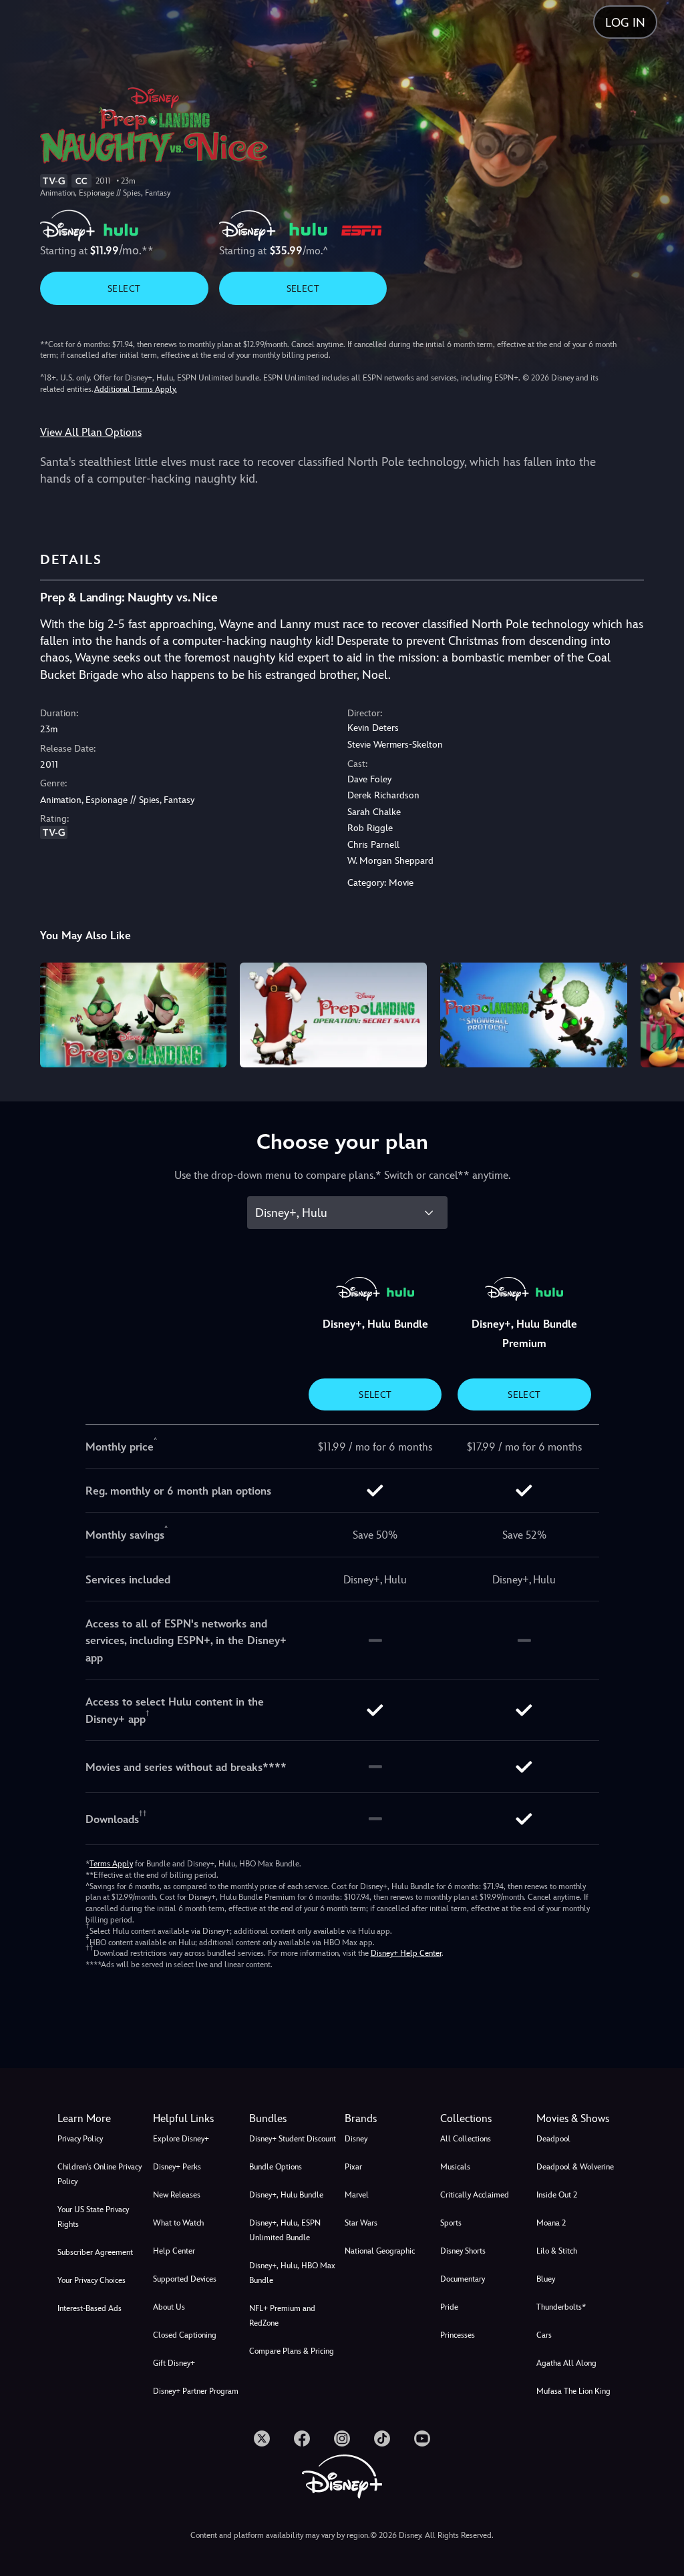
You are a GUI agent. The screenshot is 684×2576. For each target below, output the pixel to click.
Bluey (546, 2279)
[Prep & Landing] (134, 1015)
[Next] (661, 1013)
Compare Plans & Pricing (292, 2351)
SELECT (124, 288)
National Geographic (380, 2251)
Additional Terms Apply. (136, 389)
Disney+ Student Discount (293, 2139)
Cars (544, 2335)
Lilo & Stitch (557, 2251)
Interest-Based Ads (90, 2308)
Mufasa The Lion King (573, 2391)
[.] (262, 2438)
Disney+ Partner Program (196, 2391)
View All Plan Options (91, 432)
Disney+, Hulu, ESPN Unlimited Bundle (285, 2230)
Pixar (353, 2167)
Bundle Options (276, 2167)
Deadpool (553, 2139)
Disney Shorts (463, 2251)
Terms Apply (111, 1864)
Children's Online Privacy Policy (100, 2174)
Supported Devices (185, 2279)
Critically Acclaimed (475, 2195)
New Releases (177, 2195)
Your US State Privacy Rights (93, 2217)
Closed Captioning (185, 2335)
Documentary (463, 2279)
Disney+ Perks (177, 2167)
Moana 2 (551, 2223)
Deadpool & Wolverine (575, 2167)
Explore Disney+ (181, 2139)
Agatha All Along (566, 2363)
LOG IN (625, 22)
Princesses (458, 2335)
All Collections (466, 2139)
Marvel (357, 2195)
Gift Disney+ (174, 2363)
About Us (169, 2307)
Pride (449, 2307)
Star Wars (361, 2223)
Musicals (455, 2167)
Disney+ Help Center (406, 1953)
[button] (198, 2119)
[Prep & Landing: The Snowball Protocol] (534, 1015)
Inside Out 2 (557, 2195)
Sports (451, 2223)
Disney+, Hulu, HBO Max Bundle (292, 2273)
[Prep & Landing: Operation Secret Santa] (333, 1015)
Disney (356, 2139)
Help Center (174, 2251)
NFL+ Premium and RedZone (282, 2316)
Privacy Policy (80, 2139)
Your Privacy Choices (92, 2280)
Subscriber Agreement (95, 2252)
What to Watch (178, 2223)
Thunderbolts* (561, 2307)
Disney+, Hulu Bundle (286, 2195)
